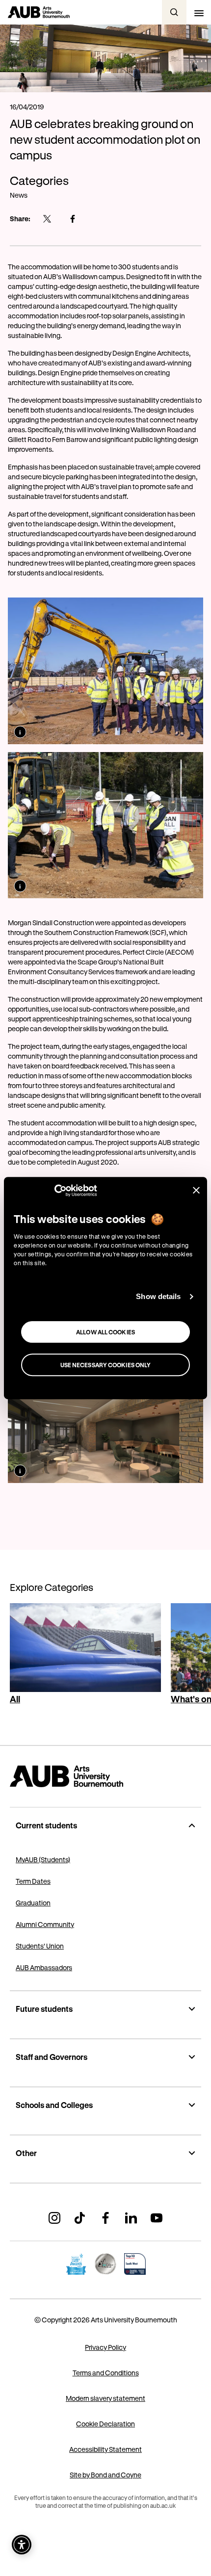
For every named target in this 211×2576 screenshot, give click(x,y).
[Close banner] (196, 1190)
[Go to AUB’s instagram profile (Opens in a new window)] (54, 2218)
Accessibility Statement (105, 2449)
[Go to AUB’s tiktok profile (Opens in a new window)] (80, 2218)
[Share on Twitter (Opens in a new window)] (47, 219)
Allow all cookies (105, 1332)
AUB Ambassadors (44, 1967)
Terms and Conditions (106, 2373)
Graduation (33, 1903)
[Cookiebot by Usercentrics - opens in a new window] (54, 1191)
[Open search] (174, 12)
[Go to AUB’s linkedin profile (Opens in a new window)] (131, 2218)
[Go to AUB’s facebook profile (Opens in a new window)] (105, 2218)
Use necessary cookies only (106, 1365)
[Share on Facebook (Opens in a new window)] (73, 219)
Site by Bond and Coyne (105, 2475)
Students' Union (40, 1946)
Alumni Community (45, 1924)
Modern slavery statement (105, 2398)
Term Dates (33, 1881)
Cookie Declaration (105, 2424)
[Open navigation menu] (199, 12)
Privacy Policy (105, 2347)
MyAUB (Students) (43, 1860)
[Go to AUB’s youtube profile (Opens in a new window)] (157, 2218)
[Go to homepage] (105, 1776)
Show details (158, 1296)
